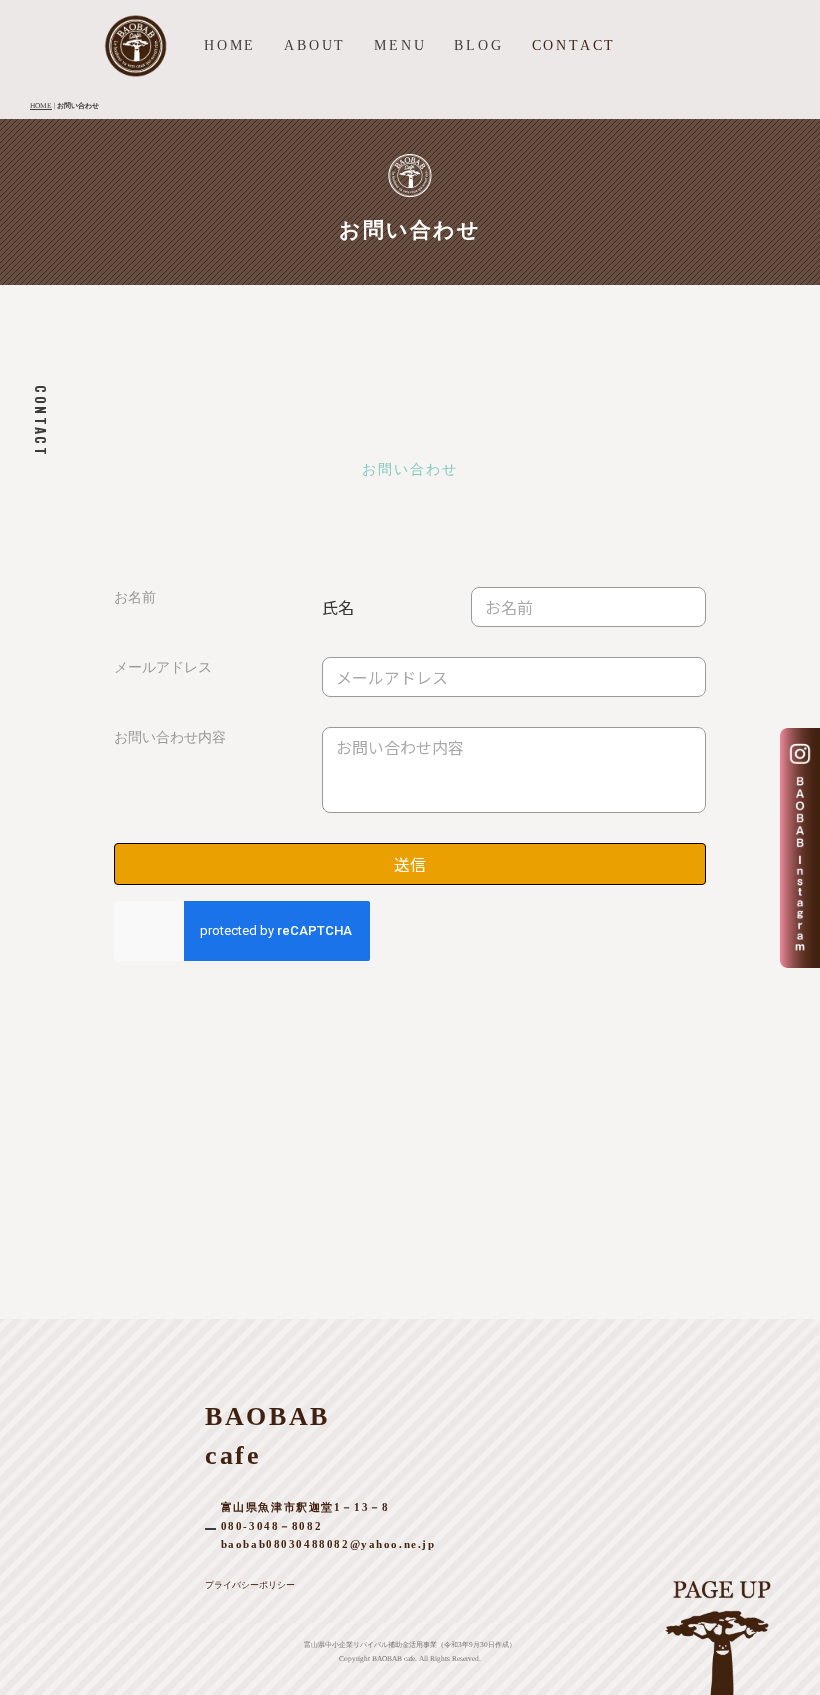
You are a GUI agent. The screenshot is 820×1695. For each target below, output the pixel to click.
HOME (230, 45)
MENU (400, 45)
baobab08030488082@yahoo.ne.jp (328, 1544)
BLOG (478, 45)
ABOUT (315, 45)
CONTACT (574, 45)
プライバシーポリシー (250, 1585)
